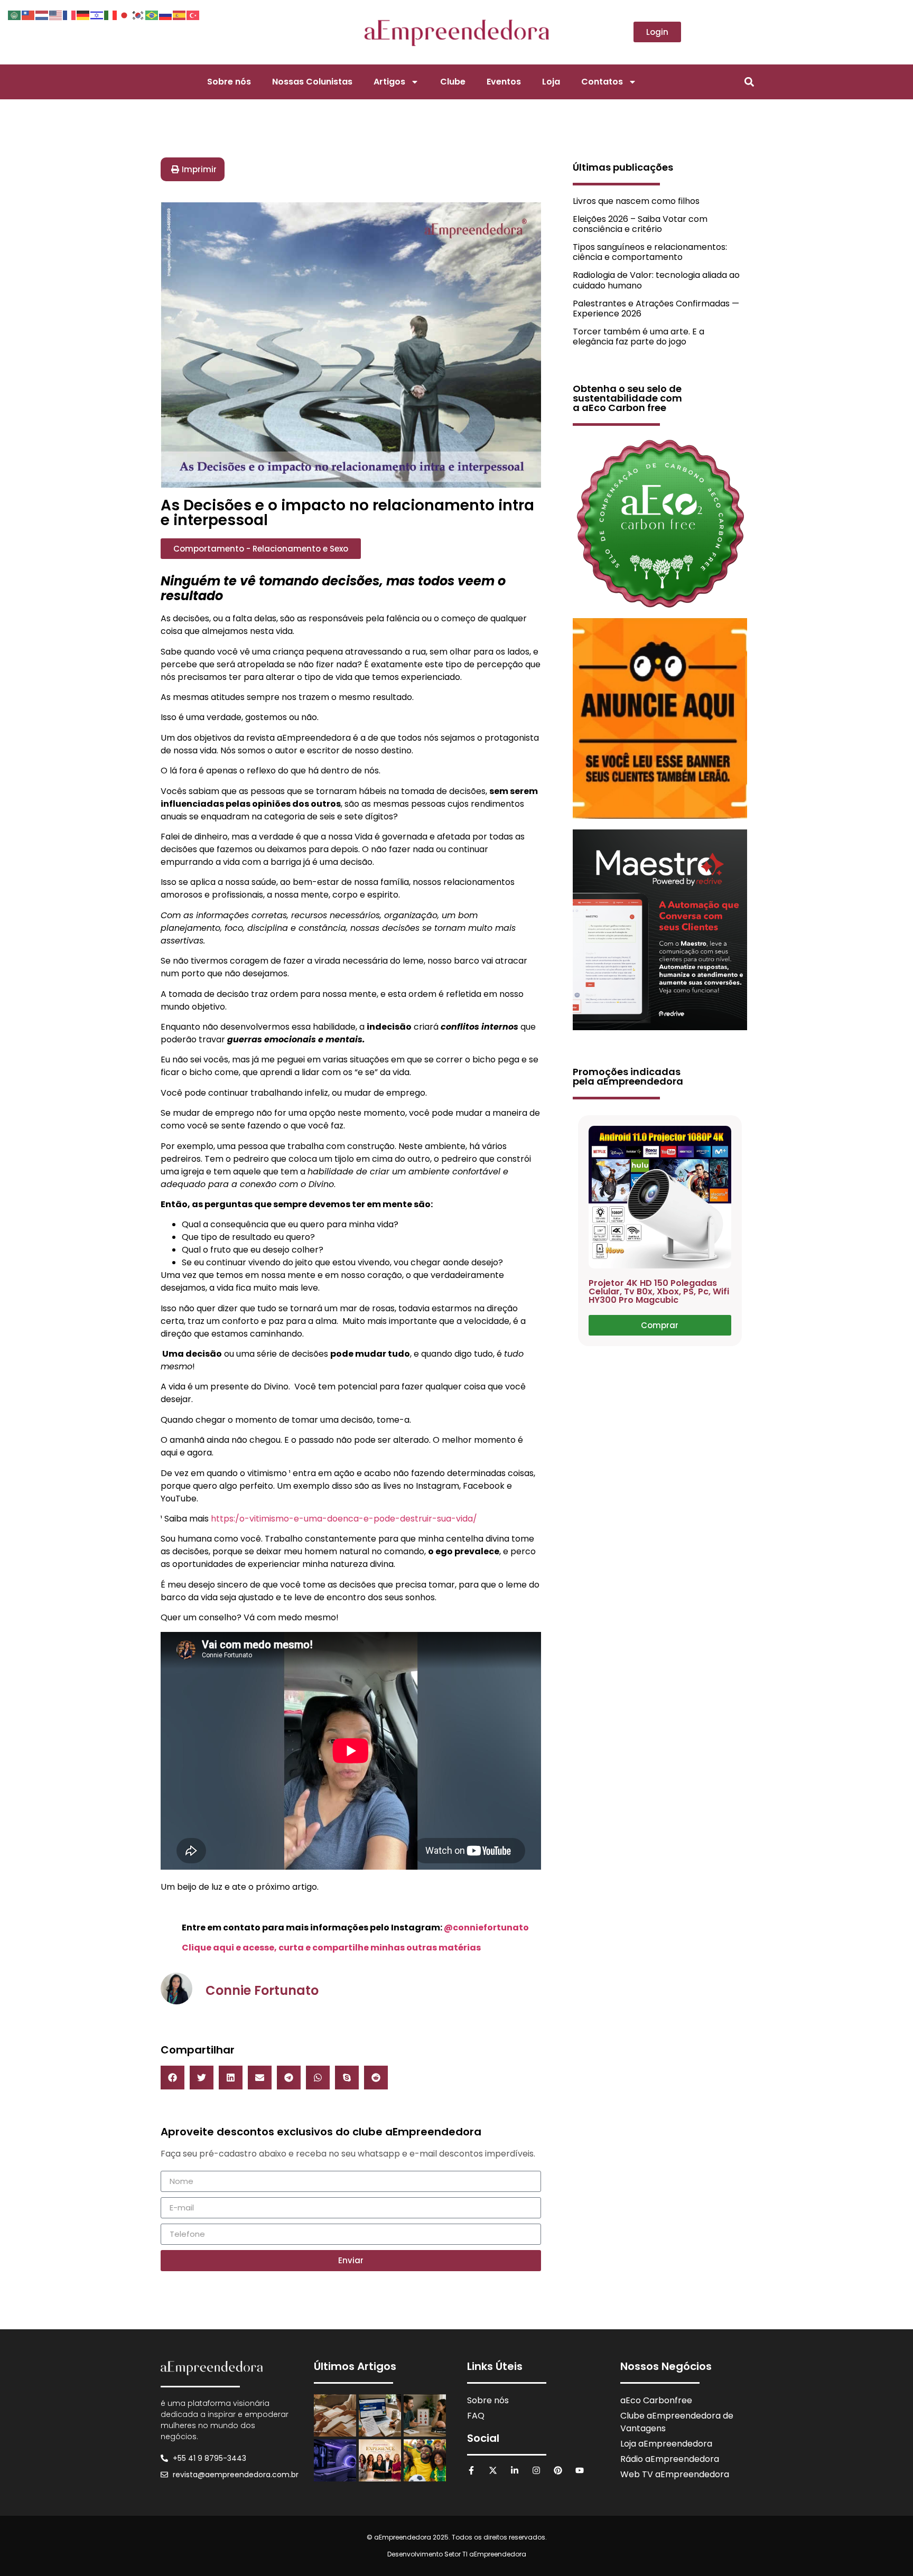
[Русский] (166, 14)
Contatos (602, 82)
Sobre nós (229, 82)
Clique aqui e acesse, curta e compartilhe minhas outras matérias (331, 1948)
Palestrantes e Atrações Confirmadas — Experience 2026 (656, 309)
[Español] (180, 14)
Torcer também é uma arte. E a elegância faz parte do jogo (639, 337)
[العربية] (15, 14)
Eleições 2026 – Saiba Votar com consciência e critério (640, 224)
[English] (56, 14)
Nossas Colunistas (312, 82)
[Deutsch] (83, 14)
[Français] (70, 14)
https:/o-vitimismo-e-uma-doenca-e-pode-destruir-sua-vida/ (344, 1519)
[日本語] (125, 14)
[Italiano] (111, 14)
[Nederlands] (42, 14)
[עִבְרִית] (97, 14)
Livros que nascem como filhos (636, 201)
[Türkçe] (193, 14)
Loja (551, 82)
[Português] (152, 14)
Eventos (504, 82)
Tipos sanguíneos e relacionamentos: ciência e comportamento (650, 252)
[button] (749, 82)
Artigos (389, 82)
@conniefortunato (486, 1928)
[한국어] (138, 14)
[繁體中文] (29, 14)
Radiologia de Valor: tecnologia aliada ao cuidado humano (656, 280)
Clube (453, 82)
